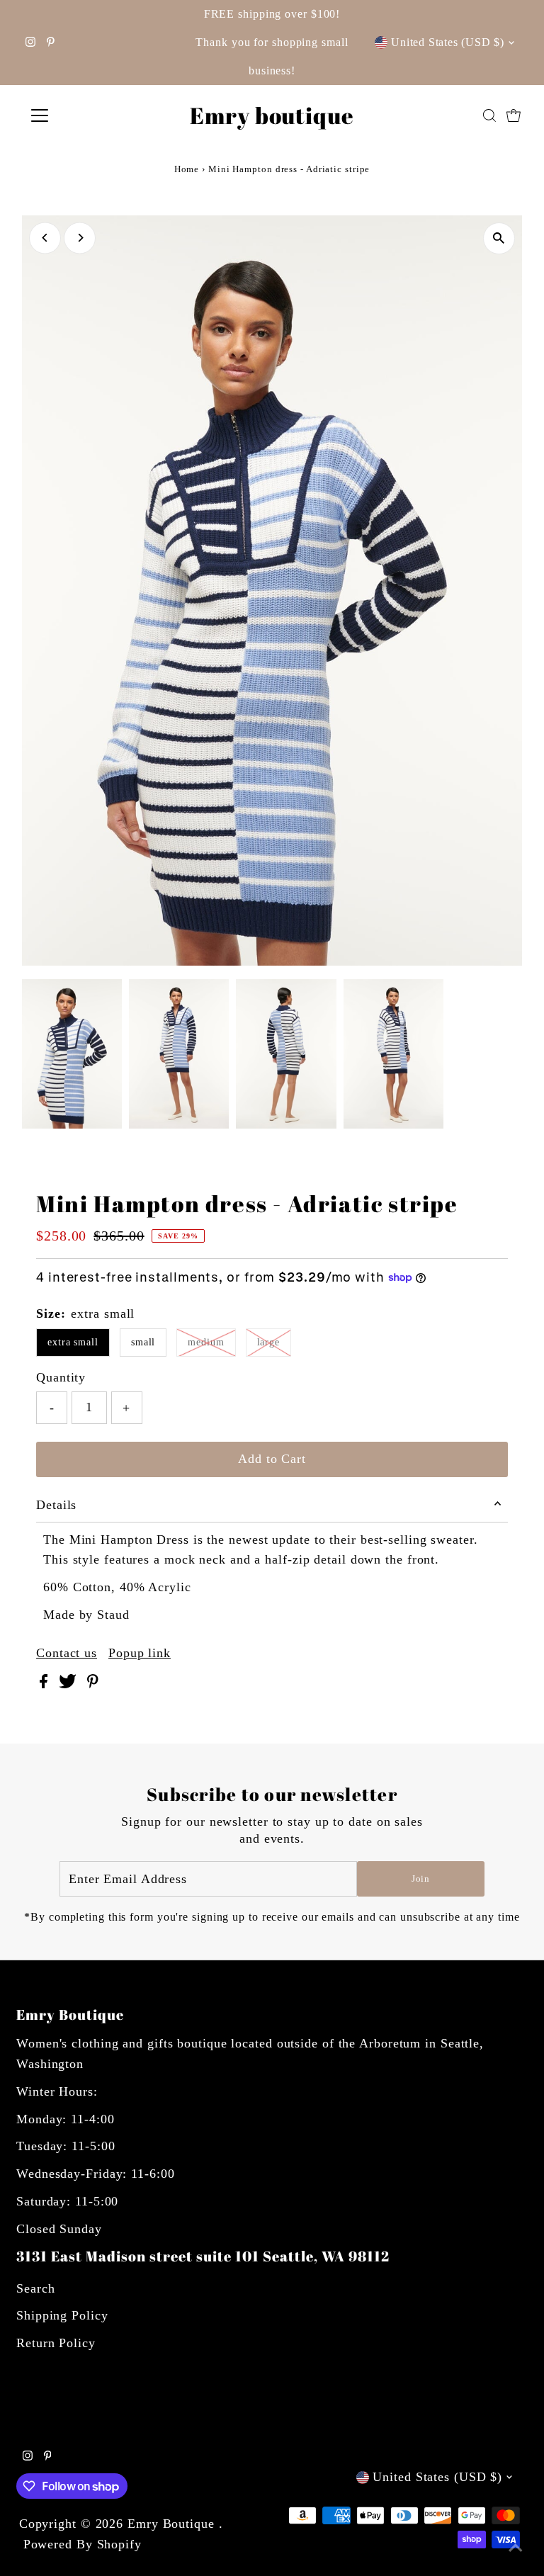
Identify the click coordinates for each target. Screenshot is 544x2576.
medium (206, 1342)
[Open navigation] (81, 115)
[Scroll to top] (516, 2548)
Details (56, 1505)
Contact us (67, 1653)
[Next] (80, 238)
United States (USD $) (448, 42)
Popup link (140, 1653)
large (269, 1342)
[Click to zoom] (499, 238)
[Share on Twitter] (69, 1684)
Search (35, 2288)
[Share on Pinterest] (93, 1684)
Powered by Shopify (83, 2544)
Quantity (61, 1377)
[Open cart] (514, 115)
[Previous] (45, 238)
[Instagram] (30, 43)
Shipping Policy (62, 2315)
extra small (73, 1342)
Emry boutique (272, 115)
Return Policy (56, 2343)
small (143, 1342)
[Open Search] (489, 115)
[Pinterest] (51, 43)
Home (187, 169)
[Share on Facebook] (46, 1684)
